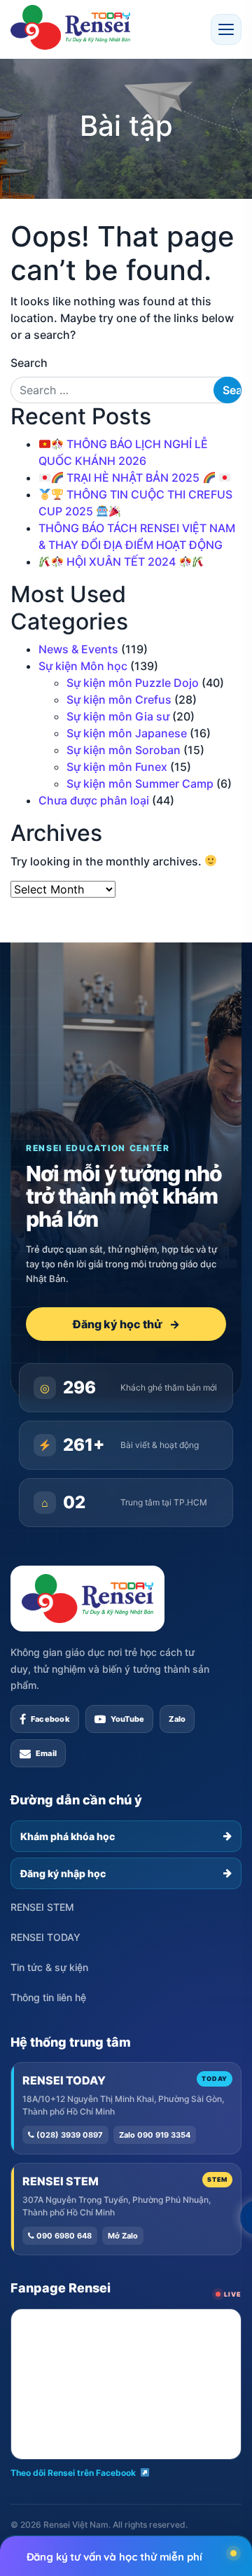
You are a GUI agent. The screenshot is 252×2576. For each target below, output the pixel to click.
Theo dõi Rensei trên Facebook (73, 2473)
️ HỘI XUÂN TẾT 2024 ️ (121, 562)
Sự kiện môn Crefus (119, 699)
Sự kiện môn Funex (117, 767)
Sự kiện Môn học (83, 666)
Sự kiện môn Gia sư (118, 716)
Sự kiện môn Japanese (127, 733)
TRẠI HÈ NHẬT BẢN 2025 (133, 478)
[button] (226, 29)
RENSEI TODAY (45, 1937)
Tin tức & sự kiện (49, 1967)
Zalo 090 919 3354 (155, 2135)
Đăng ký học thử (126, 1324)
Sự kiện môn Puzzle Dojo (133, 683)
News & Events (78, 649)
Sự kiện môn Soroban (124, 750)
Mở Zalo (123, 2236)
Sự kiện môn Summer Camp (140, 784)
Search (29, 363)
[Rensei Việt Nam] (70, 27)
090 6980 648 (63, 2236)
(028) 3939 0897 (69, 2135)
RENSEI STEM (42, 1907)
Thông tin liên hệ (48, 1997)
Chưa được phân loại (94, 800)
